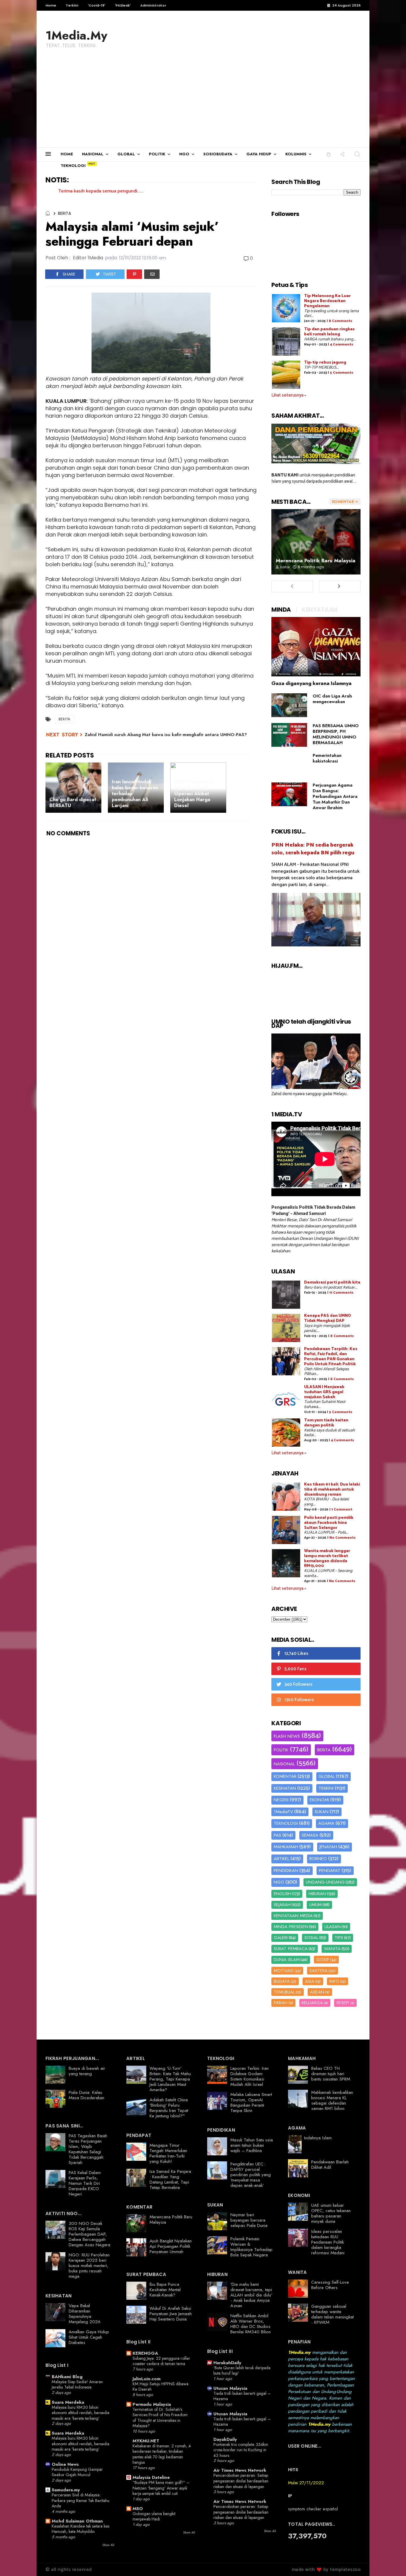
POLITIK (157, 154)
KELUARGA (312, 2003)
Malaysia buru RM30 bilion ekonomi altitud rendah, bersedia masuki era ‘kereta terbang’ (81, 2413)
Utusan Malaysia (230, 2388)
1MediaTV (283, 1812)
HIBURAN (317, 1894)
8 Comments (340, 321)
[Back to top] (391, 2562)
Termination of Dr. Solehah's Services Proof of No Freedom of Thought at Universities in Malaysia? (160, 2418)
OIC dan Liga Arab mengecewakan (332, 699)
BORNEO (318, 1859)
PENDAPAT (330, 1871)
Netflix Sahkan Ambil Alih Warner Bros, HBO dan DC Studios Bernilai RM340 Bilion (251, 2324)
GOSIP (323, 1960)
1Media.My (76, 35)
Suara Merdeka (68, 2402)
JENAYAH (328, 1847)
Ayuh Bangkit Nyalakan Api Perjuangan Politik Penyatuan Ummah (171, 2246)
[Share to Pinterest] (134, 274)
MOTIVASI (284, 1971)
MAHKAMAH (286, 1847)
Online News (65, 2464)
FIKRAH (281, 2003)
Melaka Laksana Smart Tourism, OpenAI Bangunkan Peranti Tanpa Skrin (251, 2103)
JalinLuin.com (147, 2379)
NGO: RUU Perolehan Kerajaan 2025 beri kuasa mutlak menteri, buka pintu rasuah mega (89, 2266)
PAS (277, 1835)
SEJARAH (282, 1905)
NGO (184, 154)
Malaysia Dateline (151, 2477)
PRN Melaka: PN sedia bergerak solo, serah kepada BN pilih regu (313, 849)
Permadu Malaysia (152, 2404)
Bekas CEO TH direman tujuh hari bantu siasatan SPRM (331, 2074)
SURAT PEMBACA (291, 1949)
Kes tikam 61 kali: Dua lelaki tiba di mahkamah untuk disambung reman (332, 1490)
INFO (334, 1981)
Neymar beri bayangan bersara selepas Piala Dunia (249, 2220)
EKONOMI (319, 1800)
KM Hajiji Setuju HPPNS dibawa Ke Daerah (160, 2387)
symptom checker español (313, 2509)
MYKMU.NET (146, 2441)
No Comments (342, 1538)
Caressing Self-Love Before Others (330, 2285)
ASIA (310, 1981)
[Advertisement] (203, 103)
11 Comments (341, 1293)
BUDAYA (282, 1981)
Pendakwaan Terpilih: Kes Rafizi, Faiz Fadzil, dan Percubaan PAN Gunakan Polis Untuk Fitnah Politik (331, 1356)
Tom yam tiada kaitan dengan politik (326, 1423)
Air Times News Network (240, 2470)
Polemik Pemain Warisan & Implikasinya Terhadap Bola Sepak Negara (251, 2247)
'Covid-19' (96, 5)
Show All (108, 2545)
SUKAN (322, 1812)
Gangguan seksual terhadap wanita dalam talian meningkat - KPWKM (332, 2314)
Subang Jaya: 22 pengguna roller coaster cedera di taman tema (161, 2361)
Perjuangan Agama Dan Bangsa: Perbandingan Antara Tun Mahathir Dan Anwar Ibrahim (335, 796)
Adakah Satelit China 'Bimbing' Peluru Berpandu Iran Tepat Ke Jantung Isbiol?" (169, 2108)
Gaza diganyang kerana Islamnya (311, 683)
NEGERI (281, 1800)
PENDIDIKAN (286, 1871)
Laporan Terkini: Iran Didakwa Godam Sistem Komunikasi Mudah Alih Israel (250, 2076)
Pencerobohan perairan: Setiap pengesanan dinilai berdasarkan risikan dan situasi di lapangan (241, 2481)
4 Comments (342, 344)
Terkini (72, 5)
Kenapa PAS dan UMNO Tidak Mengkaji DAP (328, 1318)
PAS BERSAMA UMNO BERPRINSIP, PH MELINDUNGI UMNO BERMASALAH (336, 734)
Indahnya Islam (318, 2138)
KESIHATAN (285, 1788)
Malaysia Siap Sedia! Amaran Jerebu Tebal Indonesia (77, 2385)
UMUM (315, 1905)
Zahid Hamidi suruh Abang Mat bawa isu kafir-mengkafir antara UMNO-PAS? (166, 735)
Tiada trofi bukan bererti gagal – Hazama (242, 2396)
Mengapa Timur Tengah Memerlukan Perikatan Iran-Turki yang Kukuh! (168, 2153)
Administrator (153, 5)
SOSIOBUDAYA (218, 154)
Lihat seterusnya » (289, 395)
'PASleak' (123, 5)
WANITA (332, 1949)
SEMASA (310, 1835)
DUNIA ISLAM (287, 1960)
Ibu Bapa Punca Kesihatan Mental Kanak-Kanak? (165, 2290)
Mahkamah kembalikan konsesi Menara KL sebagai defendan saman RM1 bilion (332, 2100)
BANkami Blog (67, 2377)
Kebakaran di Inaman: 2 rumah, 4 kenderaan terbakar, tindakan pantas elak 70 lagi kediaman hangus (162, 2454)
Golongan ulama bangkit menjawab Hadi (154, 2516)
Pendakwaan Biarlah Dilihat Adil (330, 2165)
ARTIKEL (281, 1859)
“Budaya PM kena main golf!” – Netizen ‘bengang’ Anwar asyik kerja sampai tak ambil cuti (161, 2488)
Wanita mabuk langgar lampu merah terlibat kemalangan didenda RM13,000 (327, 1558)
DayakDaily (225, 2439)
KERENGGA (145, 2353)
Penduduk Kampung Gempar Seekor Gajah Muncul (77, 2472)
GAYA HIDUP (259, 154)
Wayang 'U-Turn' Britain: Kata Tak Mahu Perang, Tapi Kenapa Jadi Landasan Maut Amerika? (170, 2079)
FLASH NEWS (287, 1736)
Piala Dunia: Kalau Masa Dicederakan (86, 2095)
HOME (67, 154)
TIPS (339, 1938)
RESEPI (343, 2003)
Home (51, 5)
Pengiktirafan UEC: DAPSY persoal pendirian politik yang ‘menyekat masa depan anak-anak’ (251, 2175)
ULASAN (333, 1927)
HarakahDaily (227, 2363)
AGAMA (326, 1823)
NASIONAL (93, 154)
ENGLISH (282, 1894)
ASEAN (317, 1992)
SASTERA (318, 1971)
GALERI (281, 1938)
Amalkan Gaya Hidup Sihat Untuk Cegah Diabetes (89, 2337)
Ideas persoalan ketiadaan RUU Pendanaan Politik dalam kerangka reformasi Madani (328, 2242)
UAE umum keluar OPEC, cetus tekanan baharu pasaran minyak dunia (331, 2213)
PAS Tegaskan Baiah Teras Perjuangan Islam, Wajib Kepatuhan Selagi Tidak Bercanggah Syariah (88, 2149)
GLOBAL (126, 154)
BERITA (64, 213)
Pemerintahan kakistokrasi (327, 758)
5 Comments (342, 373)
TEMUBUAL (284, 1992)
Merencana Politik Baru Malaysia (316, 561)
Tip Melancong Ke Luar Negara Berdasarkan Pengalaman (327, 301)
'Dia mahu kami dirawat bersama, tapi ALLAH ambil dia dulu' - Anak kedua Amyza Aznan (251, 2295)
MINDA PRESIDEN (291, 1927)
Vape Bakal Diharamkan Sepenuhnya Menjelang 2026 (85, 2314)
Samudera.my (66, 2490)
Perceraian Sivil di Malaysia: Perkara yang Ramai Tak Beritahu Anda (81, 2500)
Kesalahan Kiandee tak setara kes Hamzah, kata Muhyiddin (81, 2529)
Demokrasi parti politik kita (332, 1283)
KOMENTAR (285, 1776)
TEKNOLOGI (73, 166)
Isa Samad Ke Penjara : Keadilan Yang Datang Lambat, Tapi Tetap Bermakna (170, 2179)
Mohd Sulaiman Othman (77, 2521)
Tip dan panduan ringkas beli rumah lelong (329, 332)
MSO (138, 2509)
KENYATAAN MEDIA (293, 1916)
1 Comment (342, 1509)
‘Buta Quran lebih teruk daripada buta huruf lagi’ (242, 2371)
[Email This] (152, 274)
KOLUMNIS (296, 154)
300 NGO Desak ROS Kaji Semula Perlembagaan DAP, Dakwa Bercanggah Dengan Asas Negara (89, 2234)
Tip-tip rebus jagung (325, 363)
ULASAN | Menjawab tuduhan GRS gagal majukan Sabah (324, 1392)
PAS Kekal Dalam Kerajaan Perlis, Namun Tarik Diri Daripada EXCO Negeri (85, 2183)
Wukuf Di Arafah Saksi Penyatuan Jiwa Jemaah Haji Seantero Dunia (171, 2314)
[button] (329, 154)
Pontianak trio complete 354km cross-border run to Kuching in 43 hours (241, 2450)
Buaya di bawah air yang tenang (87, 2071)
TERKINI (326, 1788)
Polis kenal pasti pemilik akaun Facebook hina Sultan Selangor (329, 1523)
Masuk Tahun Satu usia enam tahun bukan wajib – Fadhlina (252, 2145)
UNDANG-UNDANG (325, 1882)
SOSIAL (311, 1938)
